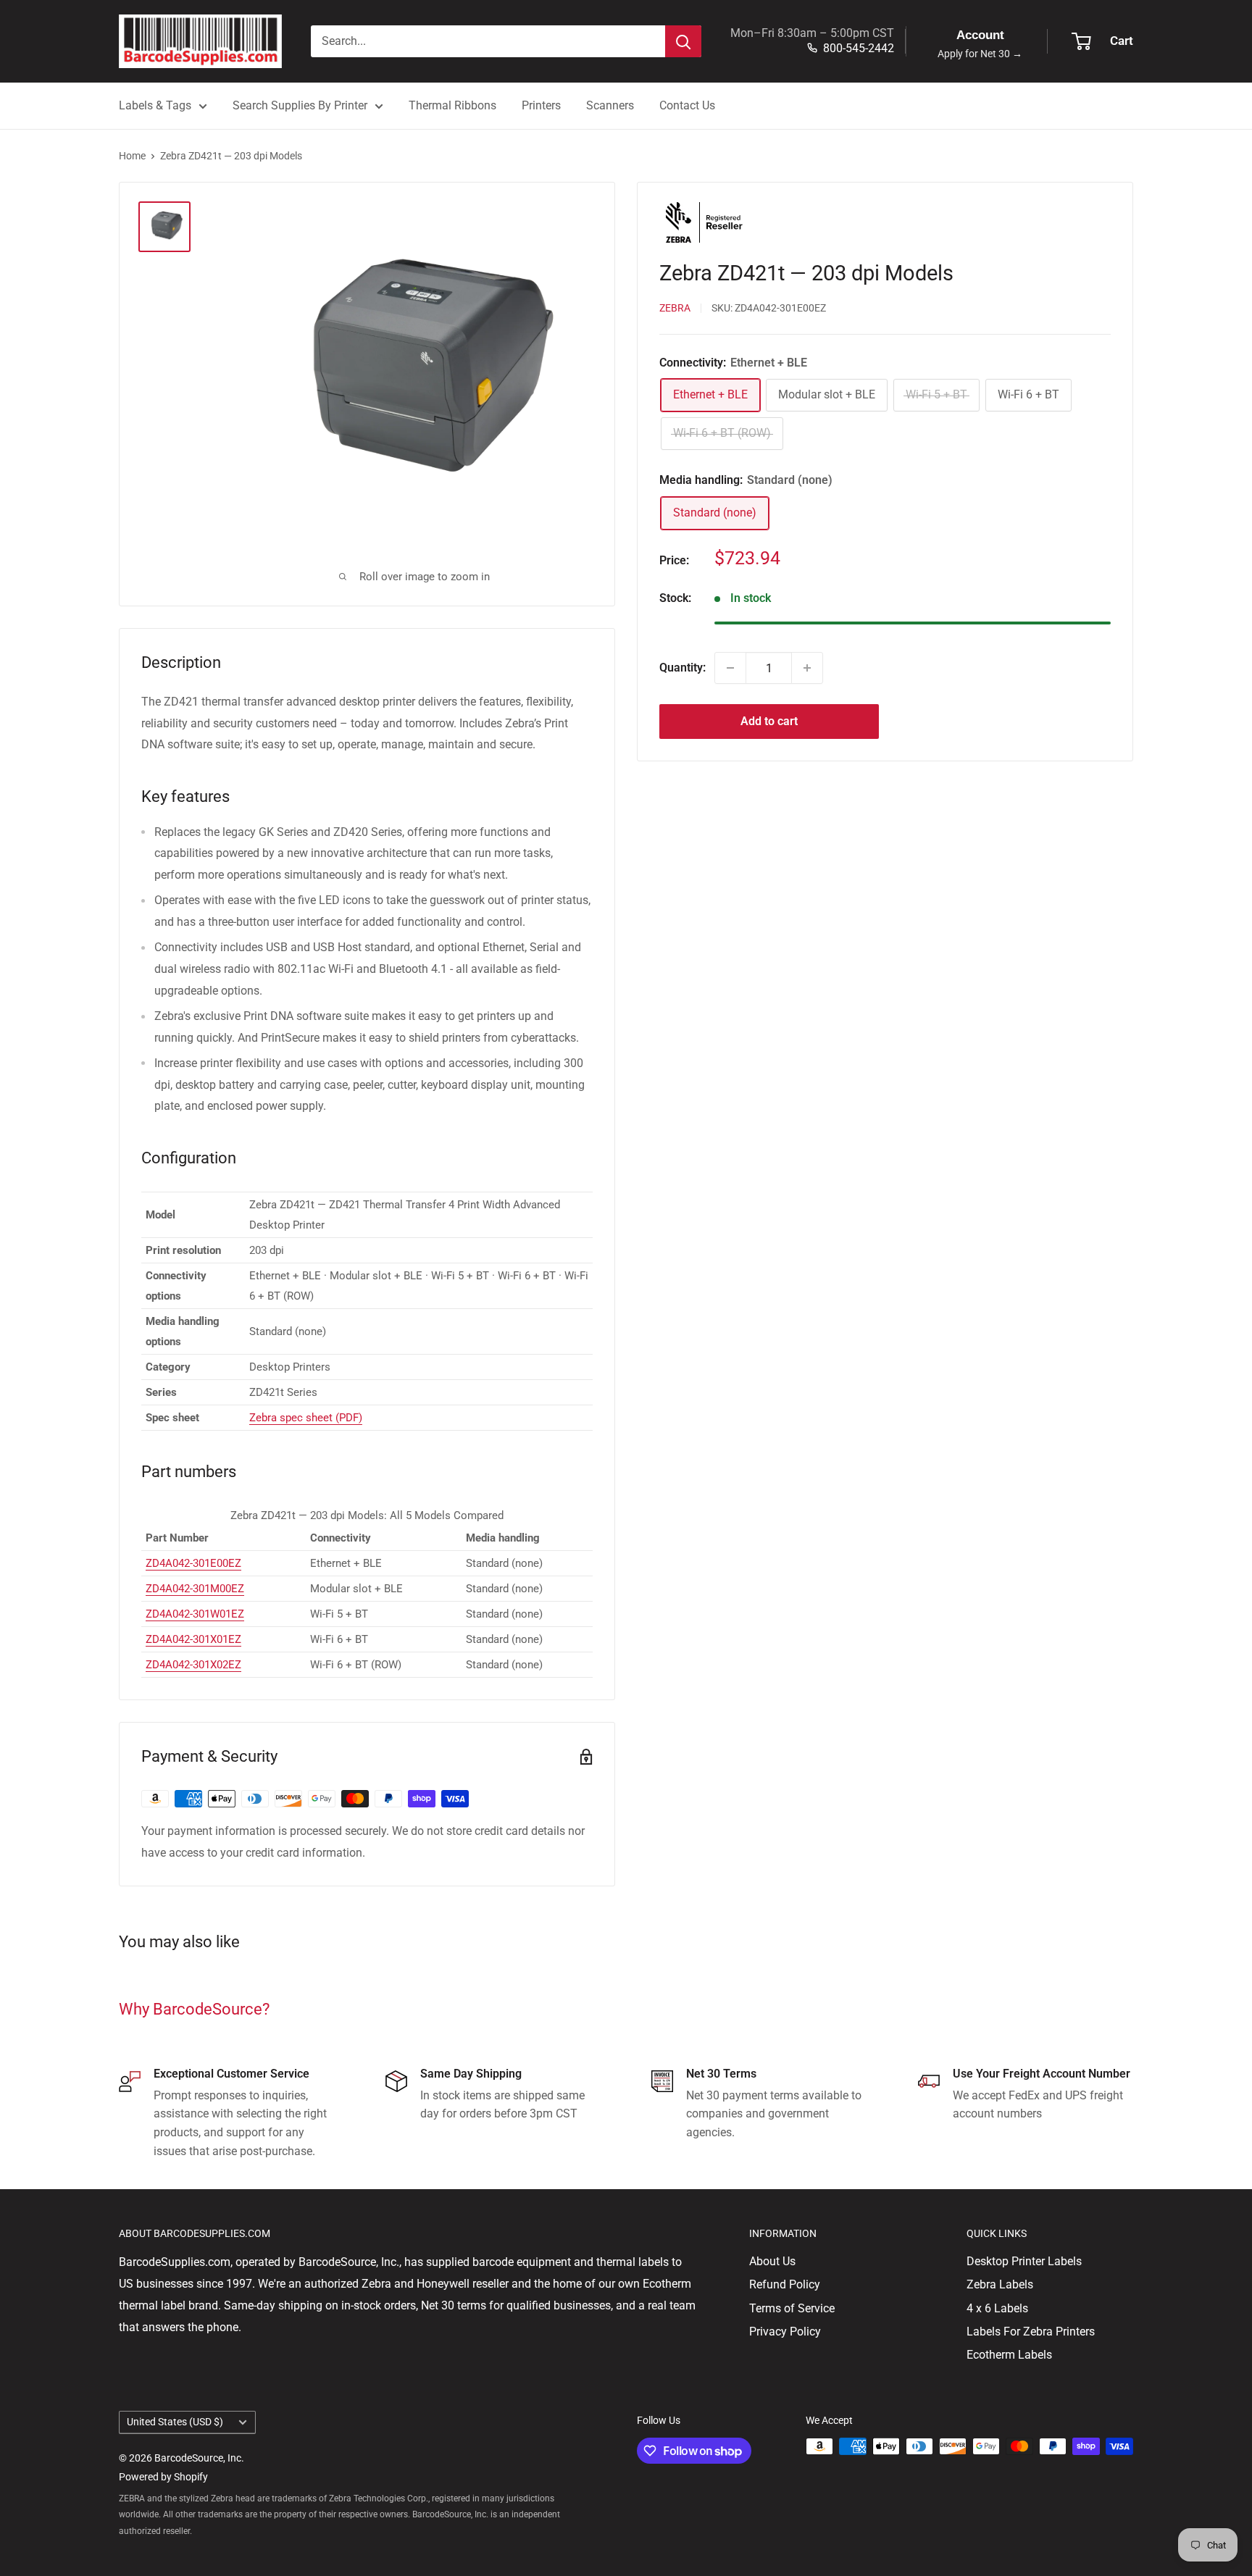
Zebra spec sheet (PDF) (306, 1418)
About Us (772, 2261)
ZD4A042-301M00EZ (195, 1589)
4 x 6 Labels (997, 2308)
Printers (541, 105)
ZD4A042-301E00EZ (193, 1563)
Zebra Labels (1000, 2284)
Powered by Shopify (163, 2477)
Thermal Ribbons (452, 105)
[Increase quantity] (807, 668)
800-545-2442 (859, 48)
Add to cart (769, 721)
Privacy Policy (785, 2332)
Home (132, 156)
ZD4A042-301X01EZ (193, 1639)
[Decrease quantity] (730, 668)
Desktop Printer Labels (1024, 2261)
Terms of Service (792, 2308)
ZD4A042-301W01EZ (195, 1614)
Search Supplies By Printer (300, 105)
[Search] (683, 41)
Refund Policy (785, 2284)
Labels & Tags (155, 105)
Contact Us (687, 105)
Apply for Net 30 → (980, 54)
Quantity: (683, 668)
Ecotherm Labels (1009, 2355)
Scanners (610, 105)
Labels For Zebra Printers (1031, 2332)
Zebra (675, 309)
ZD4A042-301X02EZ (193, 1665)
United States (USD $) (175, 2422)
